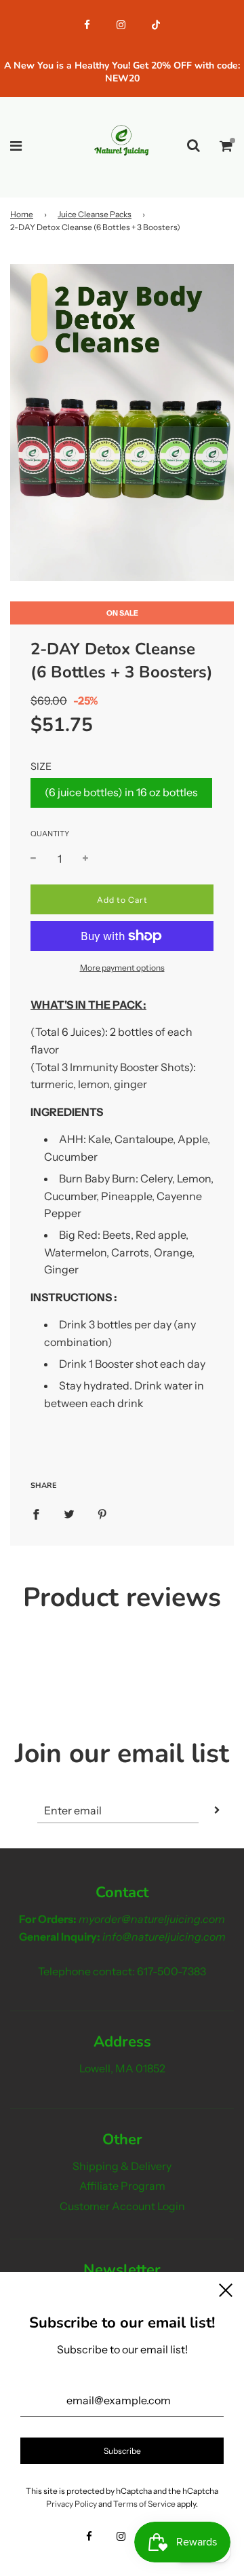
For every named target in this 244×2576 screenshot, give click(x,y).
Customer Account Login (122, 2206)
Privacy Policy (72, 2504)
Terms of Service (144, 2504)
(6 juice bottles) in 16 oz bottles (121, 792)
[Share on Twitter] (69, 1514)
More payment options (122, 968)
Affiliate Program (122, 2186)
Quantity (50, 834)
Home (22, 214)
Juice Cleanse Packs (95, 214)
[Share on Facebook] (36, 1514)
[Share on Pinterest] (102, 1514)
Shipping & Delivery (122, 2166)
